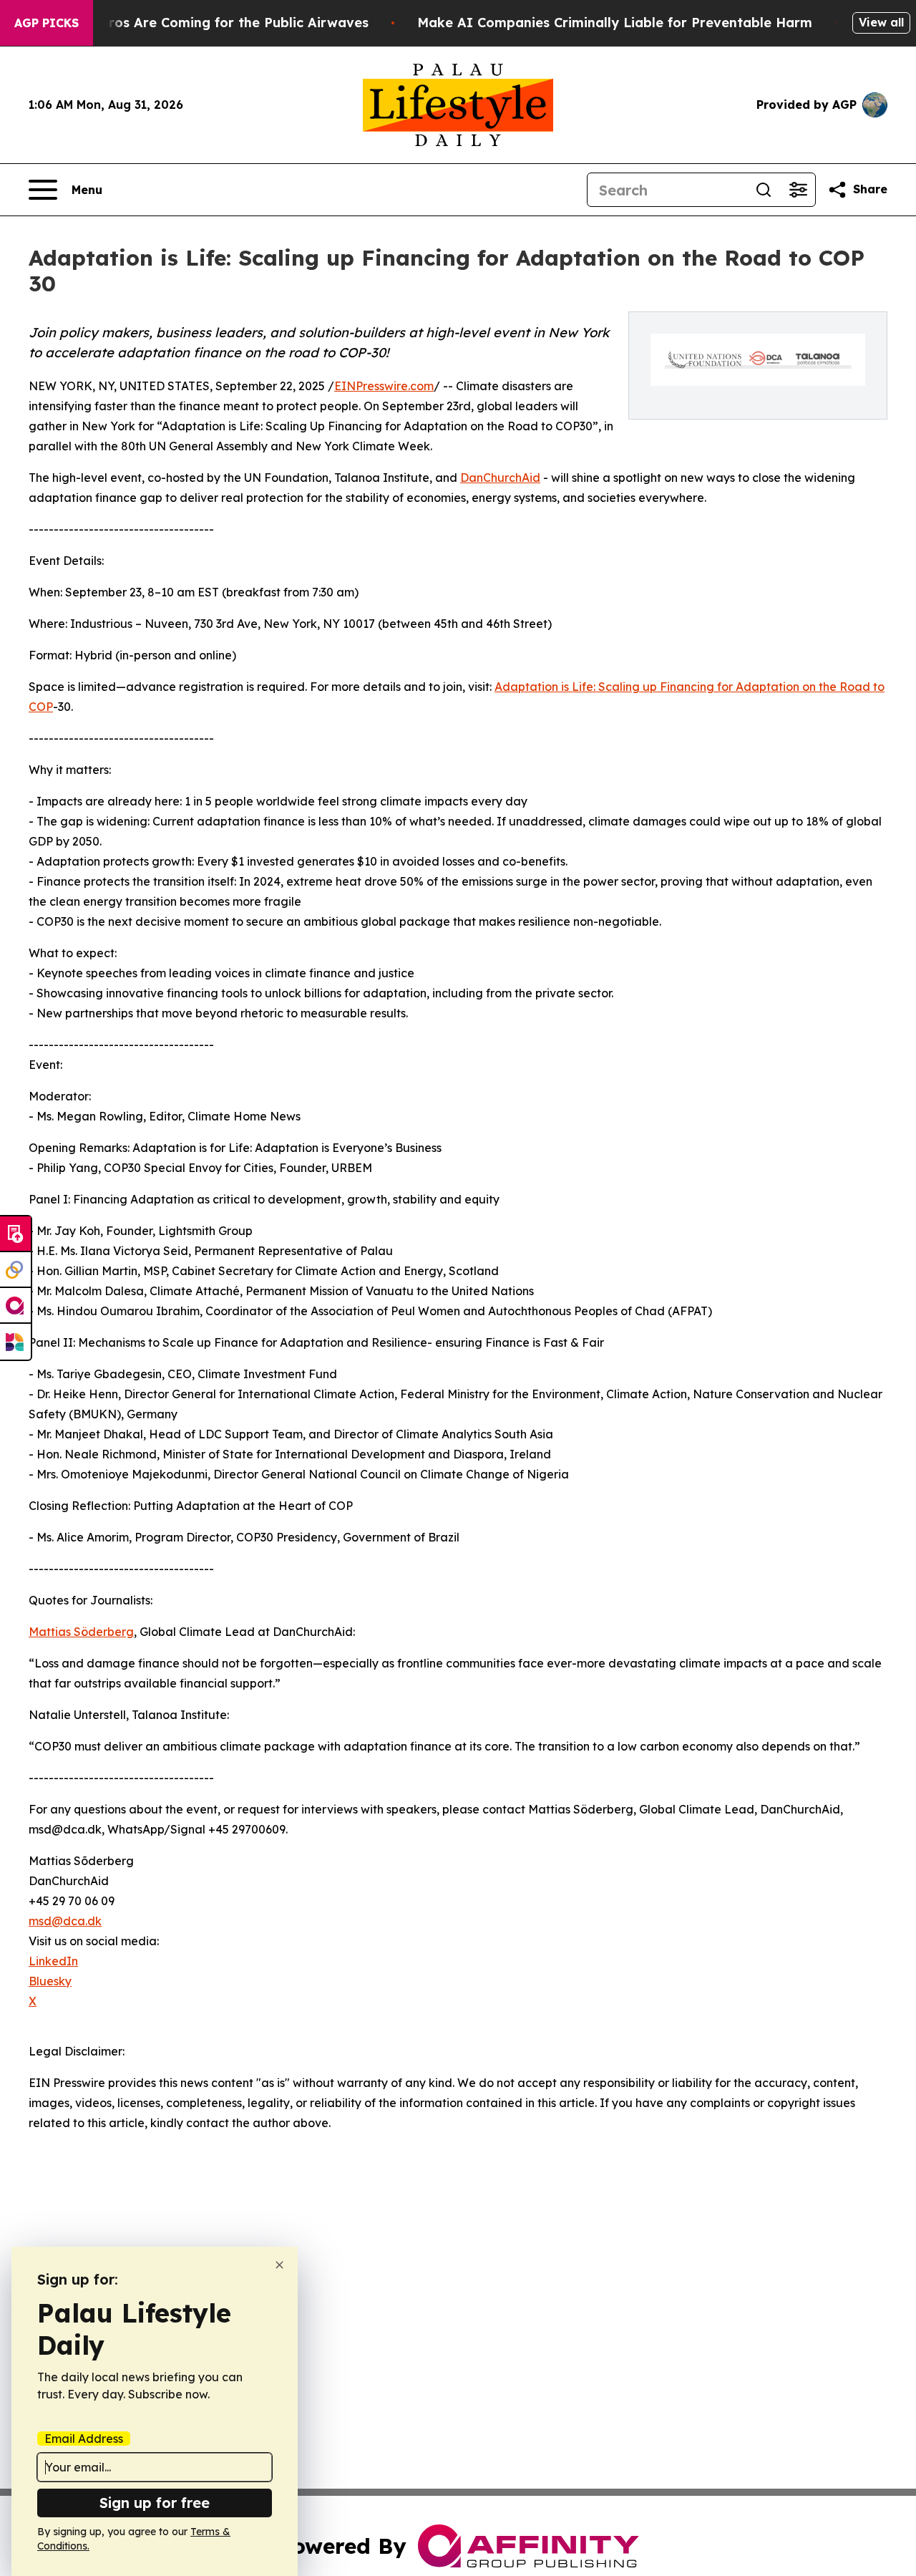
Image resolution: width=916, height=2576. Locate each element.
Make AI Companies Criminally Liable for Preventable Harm (615, 23)
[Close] (279, 2265)
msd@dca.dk (65, 1921)
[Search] (764, 190)
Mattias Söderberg (81, 1632)
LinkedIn (53, 1961)
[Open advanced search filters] (798, 190)
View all (881, 22)
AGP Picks (47, 23)
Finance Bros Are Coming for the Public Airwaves (206, 23)
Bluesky (50, 1981)
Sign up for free (155, 2503)
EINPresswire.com (384, 386)
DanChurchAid (500, 478)
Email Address (84, 2439)
